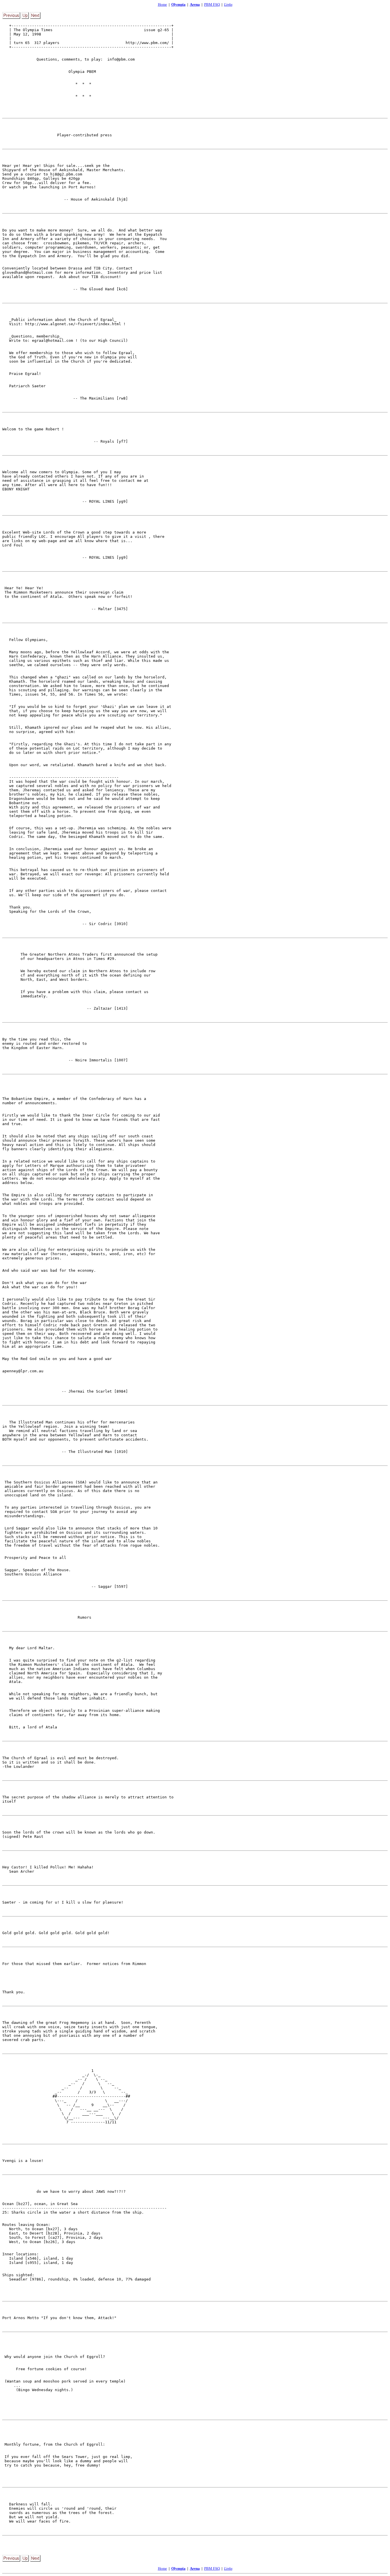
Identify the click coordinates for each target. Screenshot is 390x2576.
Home (162, 4)
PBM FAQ (212, 4)
